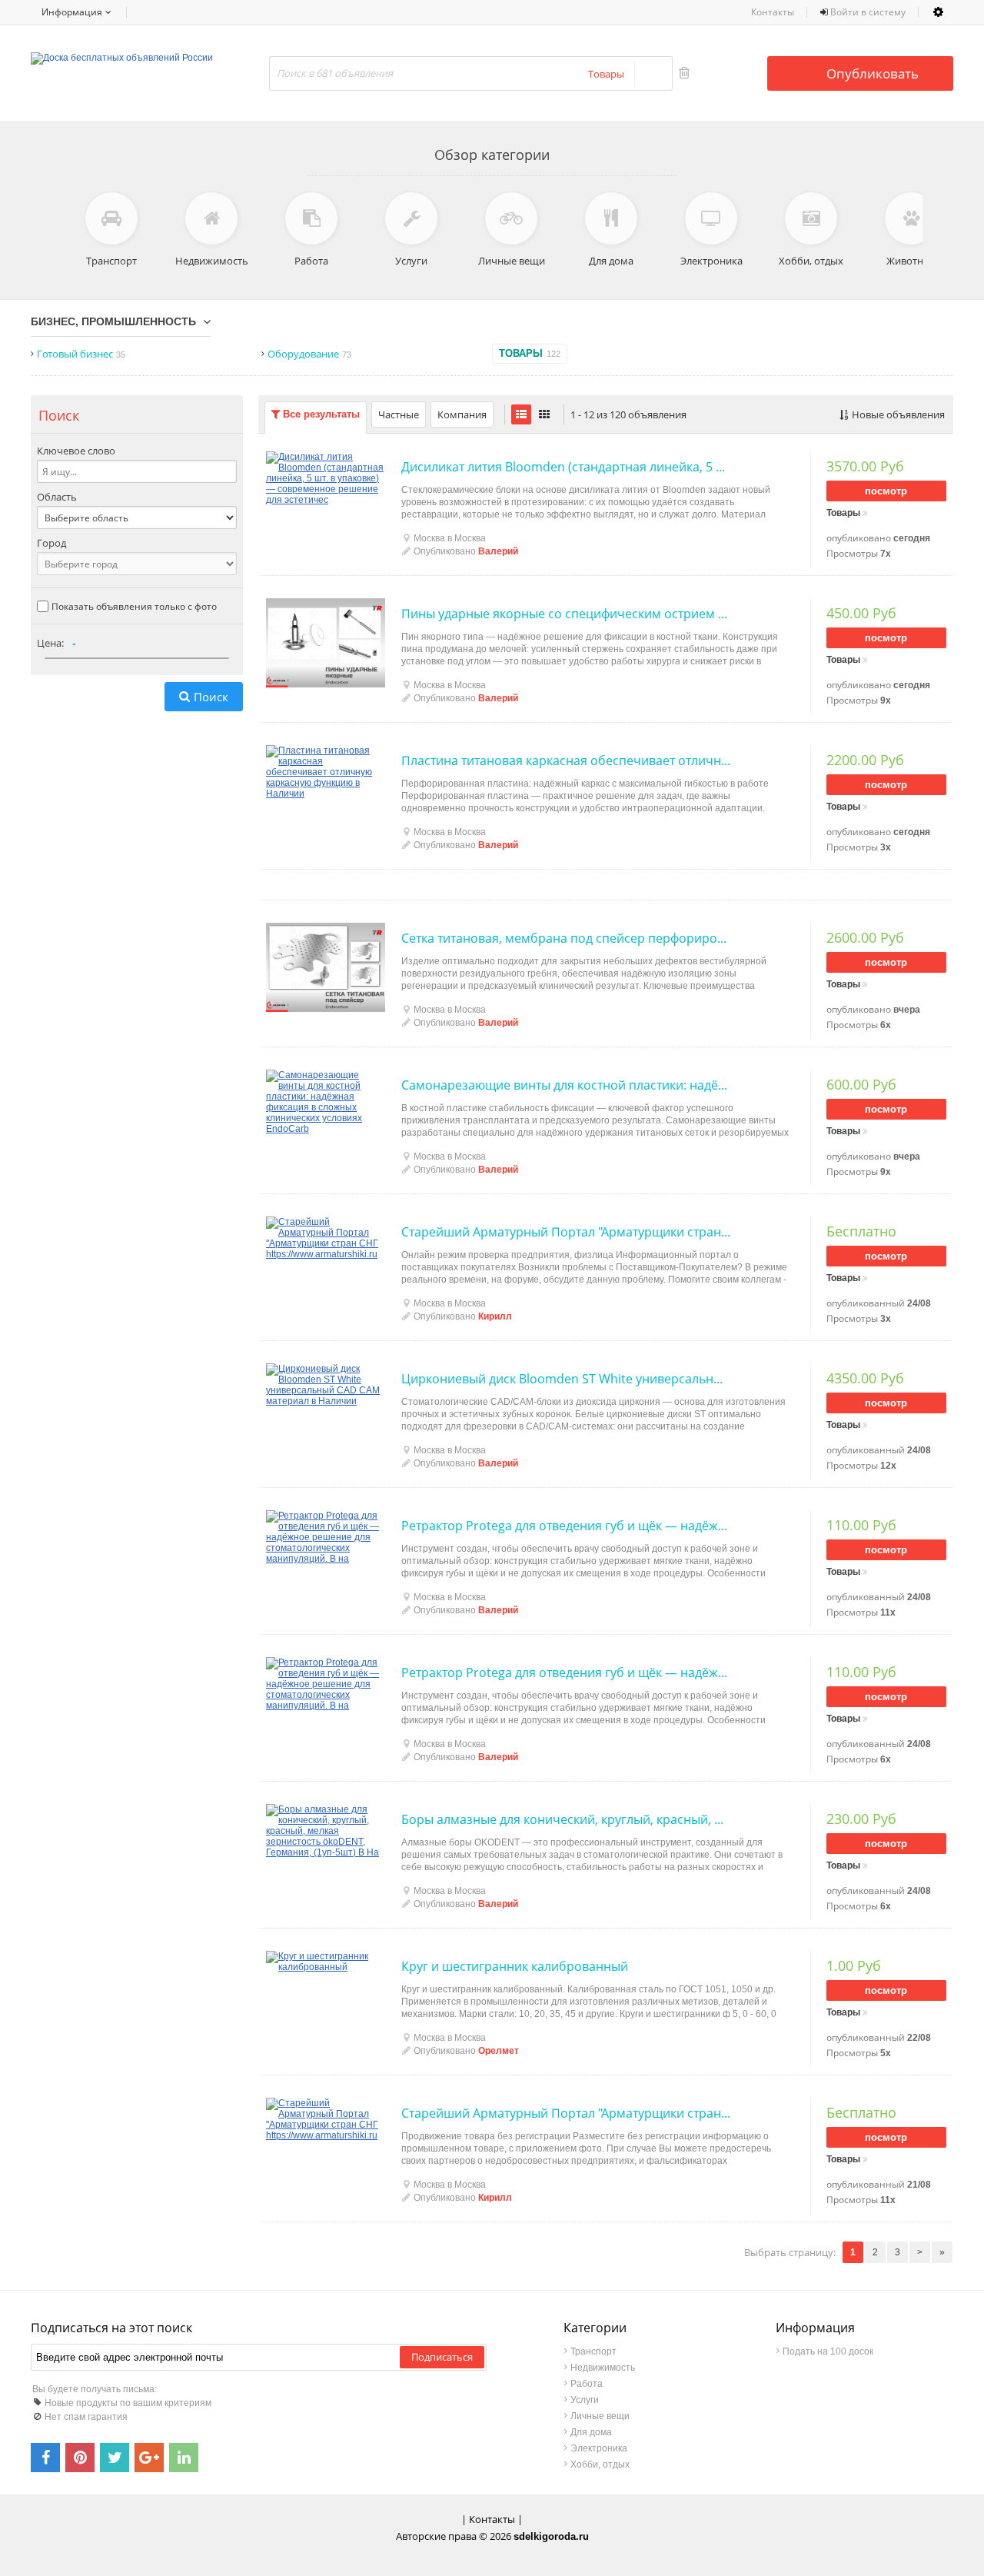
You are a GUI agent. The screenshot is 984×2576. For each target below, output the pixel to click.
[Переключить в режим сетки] (544, 414)
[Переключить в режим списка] (521, 414)
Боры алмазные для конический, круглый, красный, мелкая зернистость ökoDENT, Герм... (566, 1819)
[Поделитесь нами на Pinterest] (80, 2458)
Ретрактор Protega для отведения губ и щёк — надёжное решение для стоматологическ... (566, 1526)
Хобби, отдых (600, 2465)
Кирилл (495, 1316)
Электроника (599, 2448)
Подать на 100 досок (828, 2351)
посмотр (886, 491)
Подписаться (442, 2357)
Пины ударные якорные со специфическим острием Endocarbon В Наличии (566, 614)
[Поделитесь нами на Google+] (149, 2458)
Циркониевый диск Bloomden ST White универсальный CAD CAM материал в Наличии (566, 1379)
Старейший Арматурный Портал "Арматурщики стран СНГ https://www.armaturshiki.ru (566, 1232)
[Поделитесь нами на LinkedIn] (184, 2458)
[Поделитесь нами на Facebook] (45, 2458)
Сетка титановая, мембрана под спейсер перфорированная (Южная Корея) (566, 938)
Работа (587, 2384)
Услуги (585, 2400)
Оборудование (309, 354)
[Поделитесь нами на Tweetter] (115, 2458)
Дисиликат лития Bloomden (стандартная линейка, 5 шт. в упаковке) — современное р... (566, 467)
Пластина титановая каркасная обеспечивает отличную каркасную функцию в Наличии (566, 760)
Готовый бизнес (81, 354)
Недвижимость (603, 2368)
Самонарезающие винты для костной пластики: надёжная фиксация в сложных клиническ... (566, 1085)
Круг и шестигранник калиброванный (515, 1966)
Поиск (211, 697)
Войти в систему (867, 12)
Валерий (498, 551)
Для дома (591, 2432)
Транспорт (593, 2351)
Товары (530, 353)
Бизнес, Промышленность (113, 321)
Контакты (773, 12)
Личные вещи (600, 2416)
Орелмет (499, 2051)
